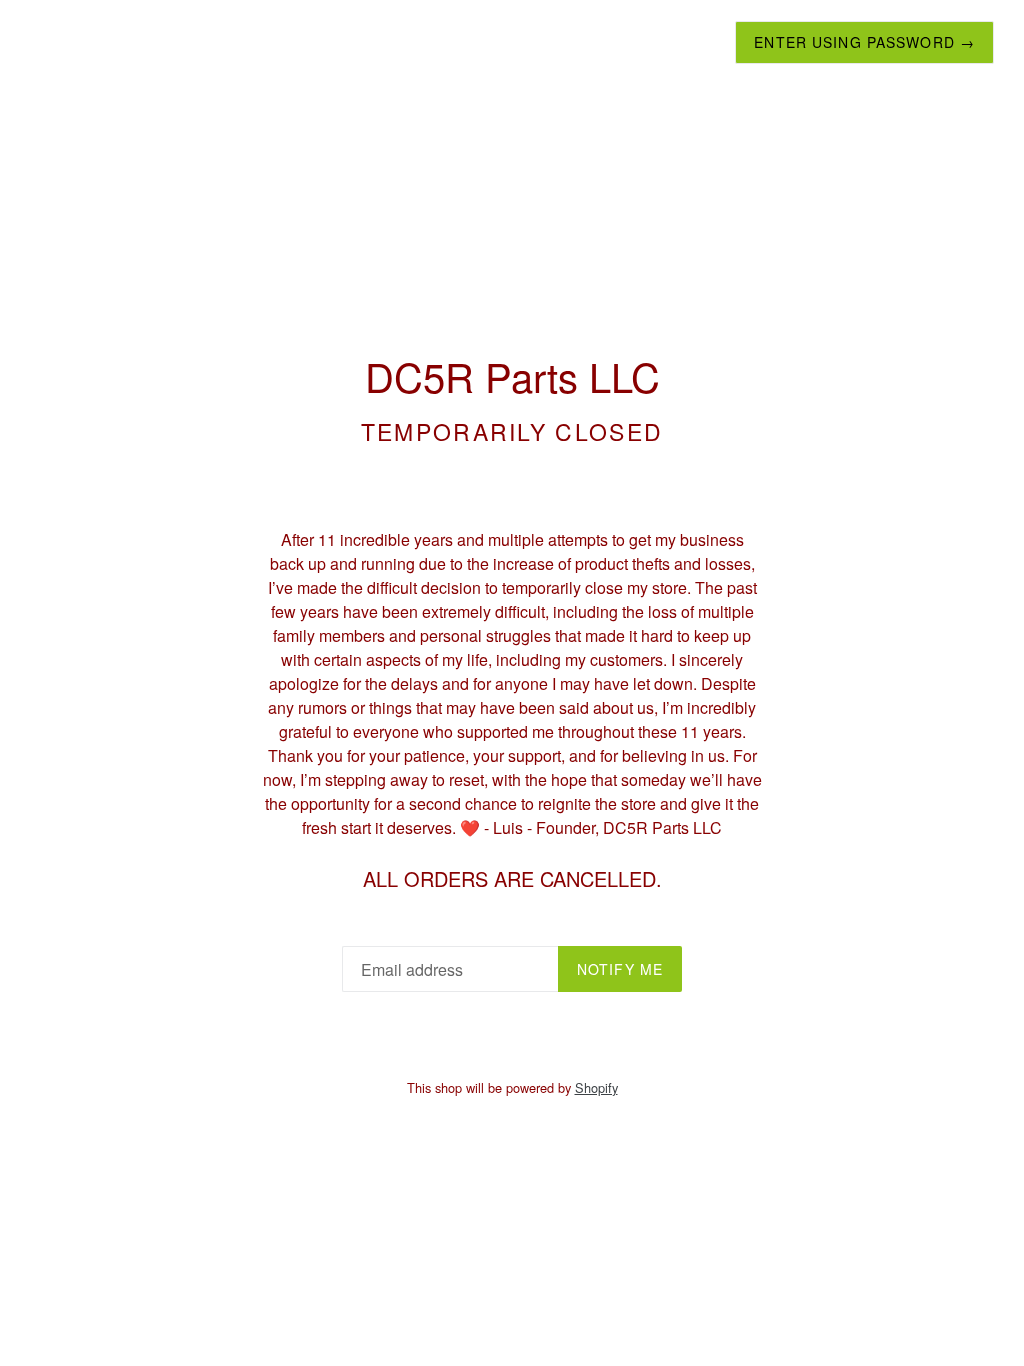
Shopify (596, 1087)
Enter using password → (864, 42)
